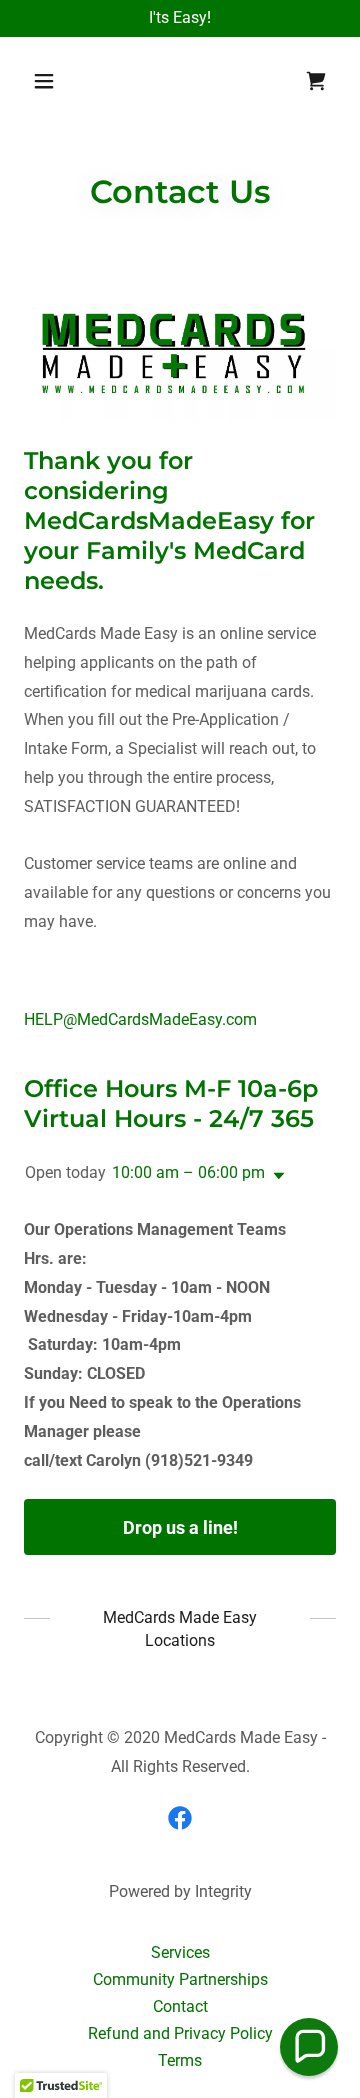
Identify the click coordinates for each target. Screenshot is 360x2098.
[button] (59, 81)
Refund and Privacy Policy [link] (180, 2033)
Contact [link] (180, 2006)
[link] (316, 81)
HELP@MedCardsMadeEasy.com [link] (140, 1019)
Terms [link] (180, 2060)
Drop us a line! (180, 1527)
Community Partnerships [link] (180, 1979)
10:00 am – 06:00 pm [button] (188, 1172)
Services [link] (180, 1952)
